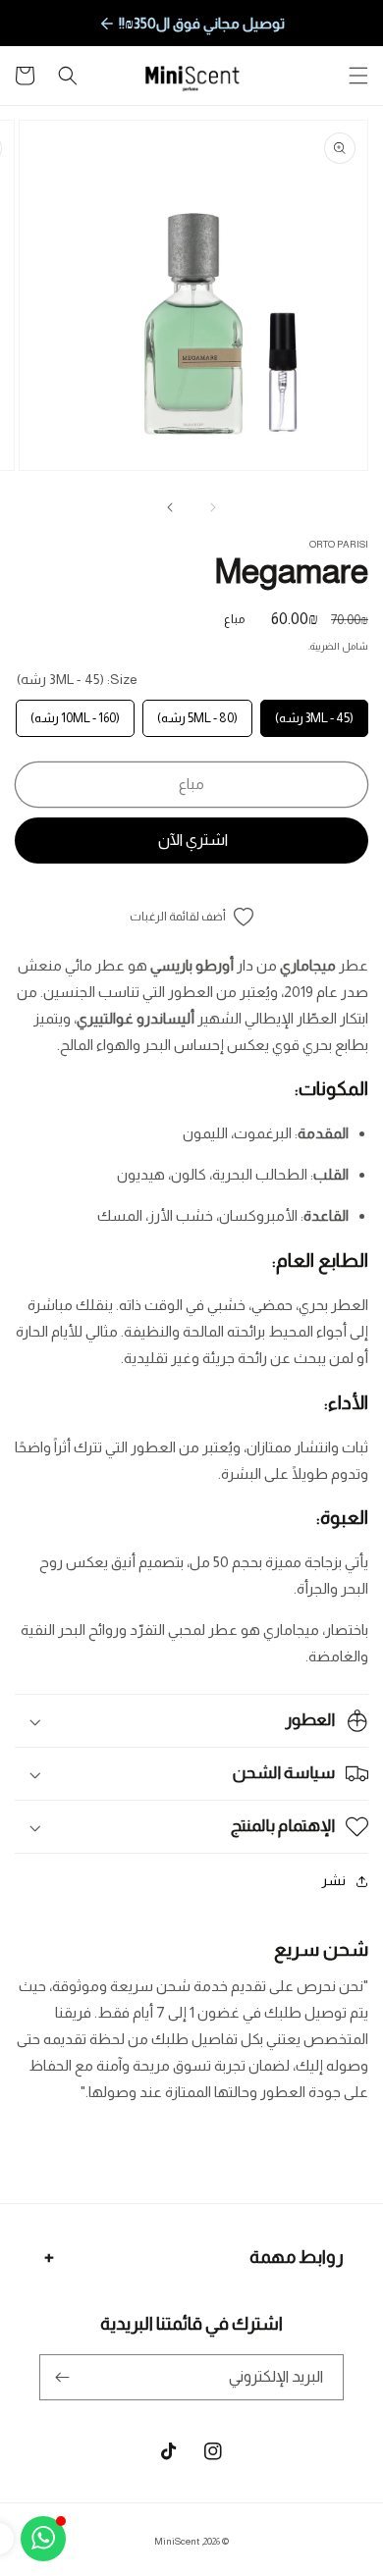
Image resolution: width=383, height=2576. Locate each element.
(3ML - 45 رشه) (315, 712)
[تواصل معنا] (43, 2539)
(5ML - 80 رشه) (198, 712)
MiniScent (177, 2541)
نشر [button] (333, 1880)
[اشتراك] (62, 2377)
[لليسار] (213, 507)
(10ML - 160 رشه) (76, 712)
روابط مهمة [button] (297, 2257)
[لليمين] (170, 507)
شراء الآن (191, 841)
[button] (358, 76)
